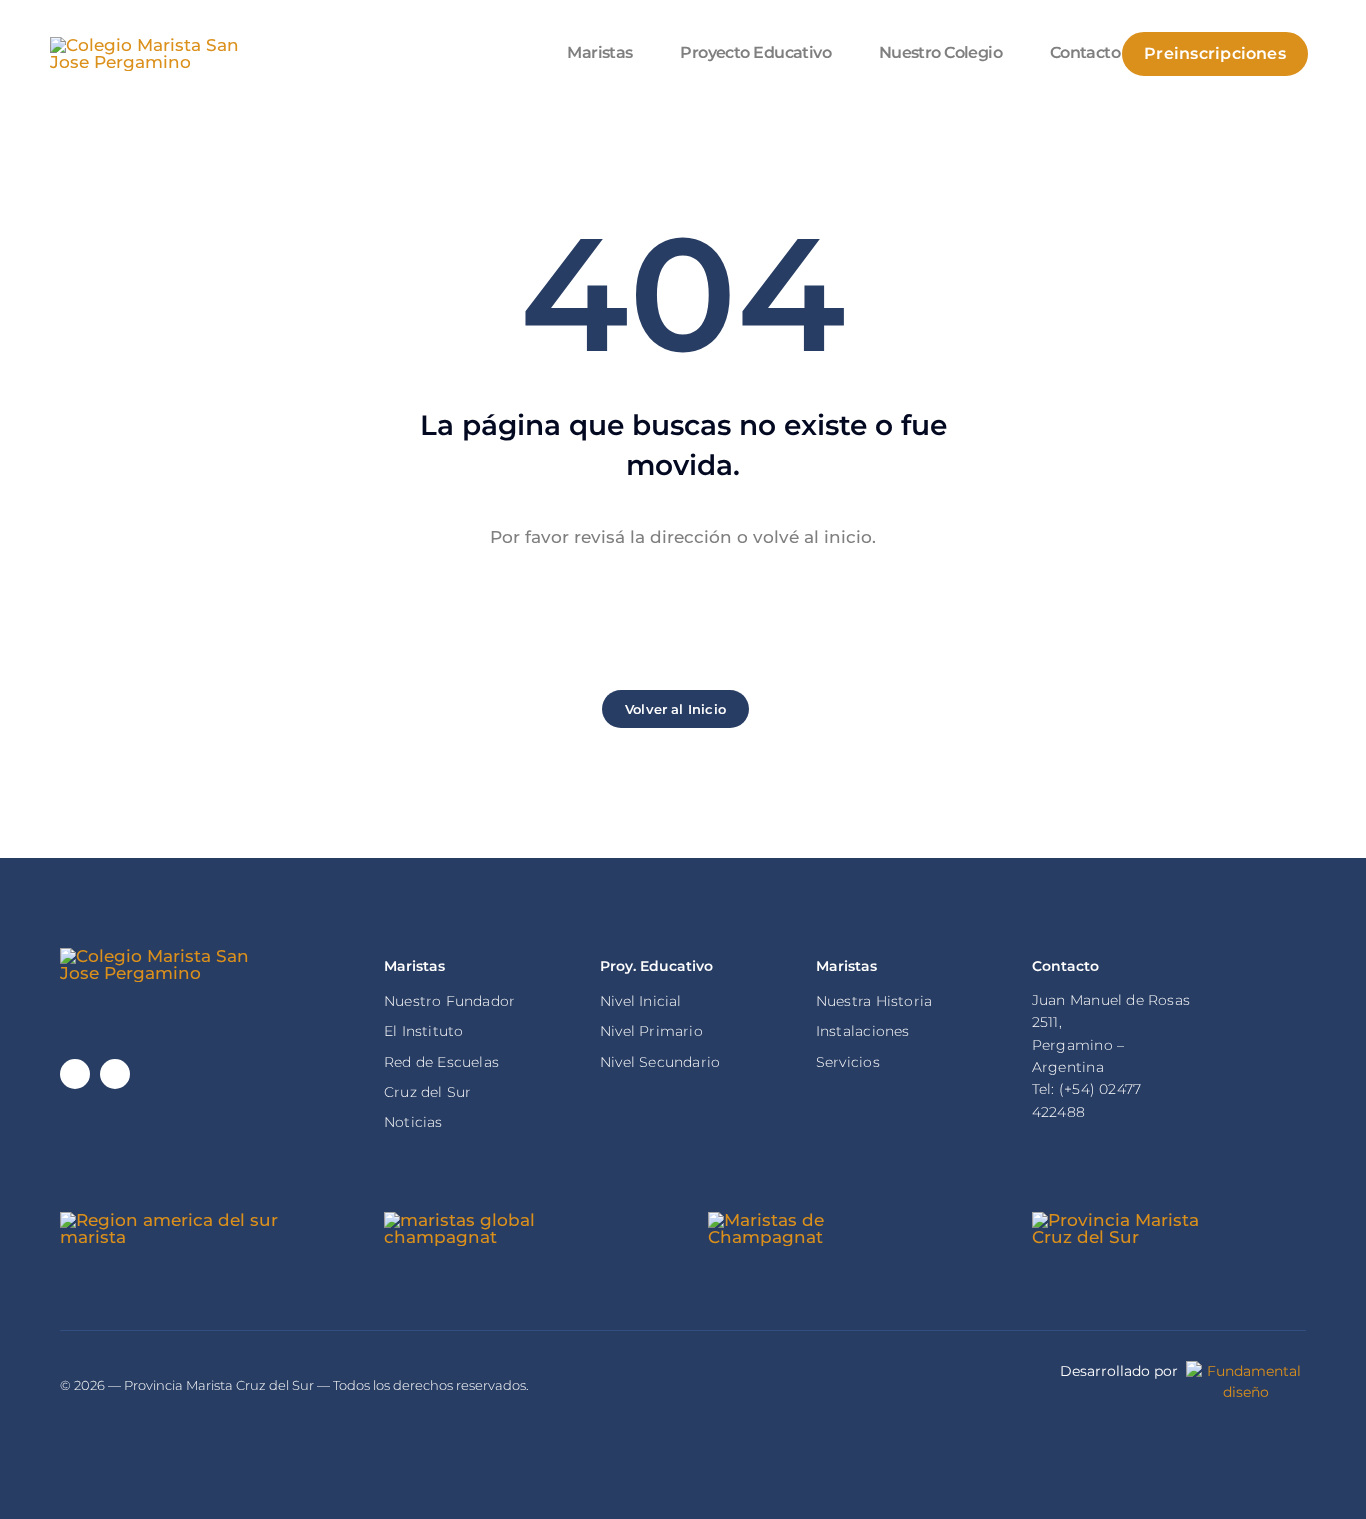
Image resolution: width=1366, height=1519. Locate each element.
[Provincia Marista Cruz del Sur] (1132, 1220)
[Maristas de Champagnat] (823, 1220)
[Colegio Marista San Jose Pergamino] (160, 45)
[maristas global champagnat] (484, 1220)
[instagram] (115, 1074)
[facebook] (75, 1074)
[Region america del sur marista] (197, 1220)
